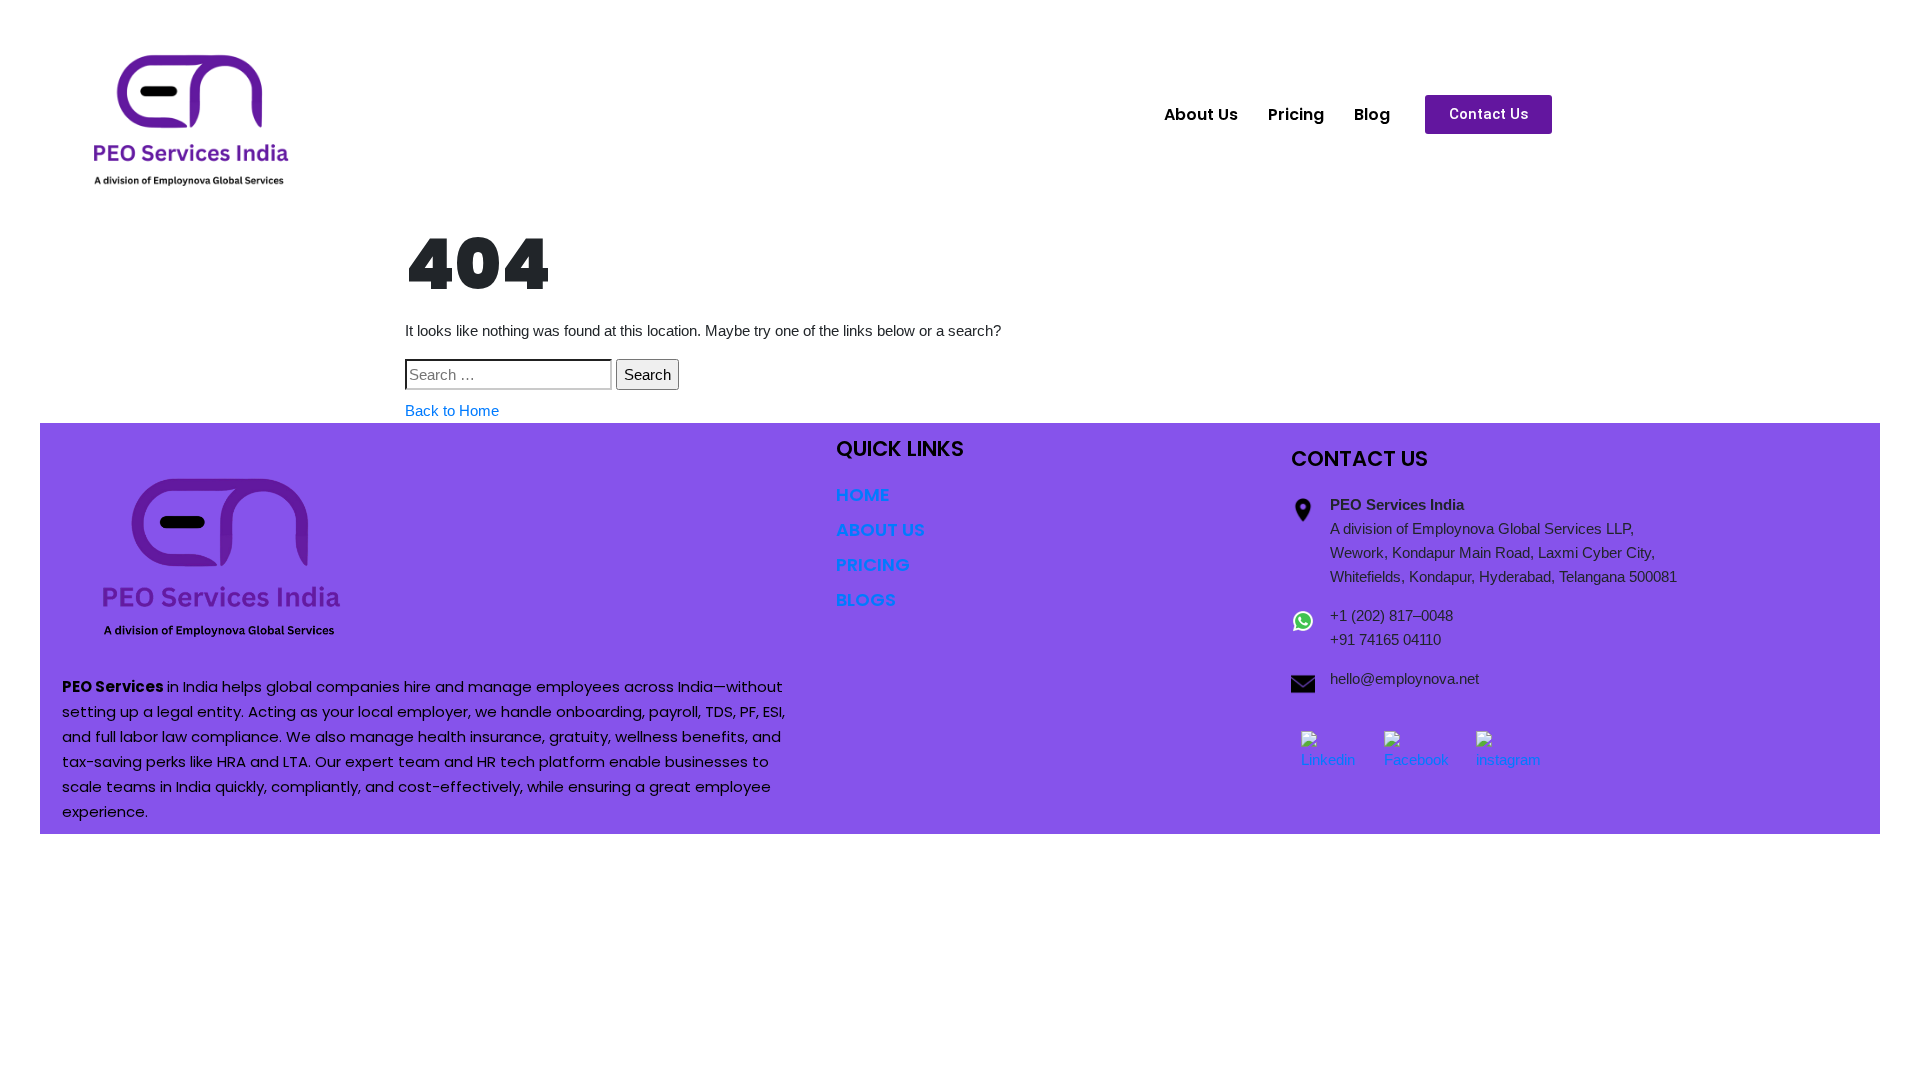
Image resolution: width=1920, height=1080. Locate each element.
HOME (863, 494)
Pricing (1296, 114)
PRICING (873, 564)
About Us (1201, 114)
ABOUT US (880, 529)
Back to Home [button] (452, 410)
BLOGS (866, 599)
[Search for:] (508, 374)
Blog (1372, 114)
